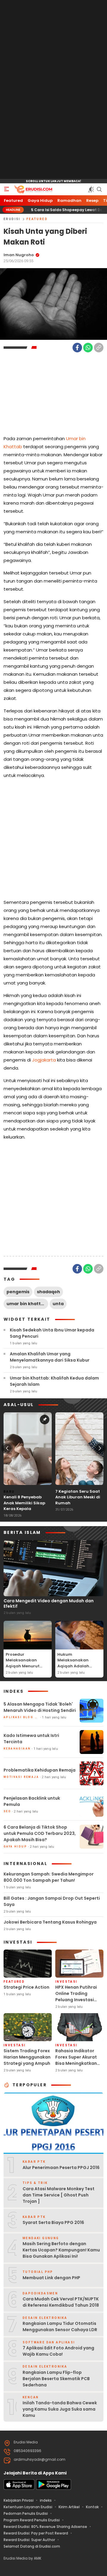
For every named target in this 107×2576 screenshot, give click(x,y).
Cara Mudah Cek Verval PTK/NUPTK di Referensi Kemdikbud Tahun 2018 (61, 2302)
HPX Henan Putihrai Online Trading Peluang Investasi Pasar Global (76, 1997)
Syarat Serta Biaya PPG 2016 (53, 2222)
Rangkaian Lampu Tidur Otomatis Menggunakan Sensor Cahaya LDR (60, 2327)
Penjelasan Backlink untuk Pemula (32, 1801)
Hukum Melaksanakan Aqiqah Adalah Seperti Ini (73, 1663)
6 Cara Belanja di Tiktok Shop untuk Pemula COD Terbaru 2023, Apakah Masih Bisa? (40, 1833)
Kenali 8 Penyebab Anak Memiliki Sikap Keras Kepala (24, 1503)
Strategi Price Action (26, 1987)
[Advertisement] (53, 90)
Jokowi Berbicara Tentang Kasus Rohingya (50, 1922)
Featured (37, 219)
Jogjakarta (44, 1060)
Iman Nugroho (19, 255)
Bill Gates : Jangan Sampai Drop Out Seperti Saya (52, 1901)
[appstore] (19, 2488)
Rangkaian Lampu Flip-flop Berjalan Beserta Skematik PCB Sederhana (56, 2379)
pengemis (18, 1292)
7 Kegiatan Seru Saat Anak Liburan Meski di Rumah (78, 1497)
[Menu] (7, 189)
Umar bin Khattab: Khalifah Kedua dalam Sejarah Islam (54, 1381)
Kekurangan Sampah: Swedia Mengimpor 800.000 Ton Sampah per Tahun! (49, 1877)
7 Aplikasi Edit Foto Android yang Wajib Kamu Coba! (58, 2351)
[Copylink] (99, 348)
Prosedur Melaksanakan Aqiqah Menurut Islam (23, 1663)
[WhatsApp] (88, 348)
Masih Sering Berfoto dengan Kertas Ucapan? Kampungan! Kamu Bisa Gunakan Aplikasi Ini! (61, 2250)
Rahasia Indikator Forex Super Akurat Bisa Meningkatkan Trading (76, 2060)
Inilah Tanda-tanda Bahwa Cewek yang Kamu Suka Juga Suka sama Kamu (60, 2409)
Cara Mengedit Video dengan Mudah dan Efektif (49, 1603)
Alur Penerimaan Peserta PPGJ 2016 (61, 2168)
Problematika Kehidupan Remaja (40, 1770)
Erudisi (12, 219)
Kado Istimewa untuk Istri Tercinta (31, 1739)
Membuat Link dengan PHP (51, 2278)
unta (58, 1304)
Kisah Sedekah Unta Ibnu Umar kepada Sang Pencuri (52, 1333)
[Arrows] (7, 1448)
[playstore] (53, 2488)
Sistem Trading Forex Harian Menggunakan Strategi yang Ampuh (27, 2057)
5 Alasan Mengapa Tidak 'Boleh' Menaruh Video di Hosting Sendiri (40, 1707)
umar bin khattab (27, 1304)
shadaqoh (48, 1292)
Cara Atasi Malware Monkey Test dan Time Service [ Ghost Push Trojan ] (59, 2195)
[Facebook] (77, 348)
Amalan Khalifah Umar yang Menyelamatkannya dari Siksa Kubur (50, 1357)
